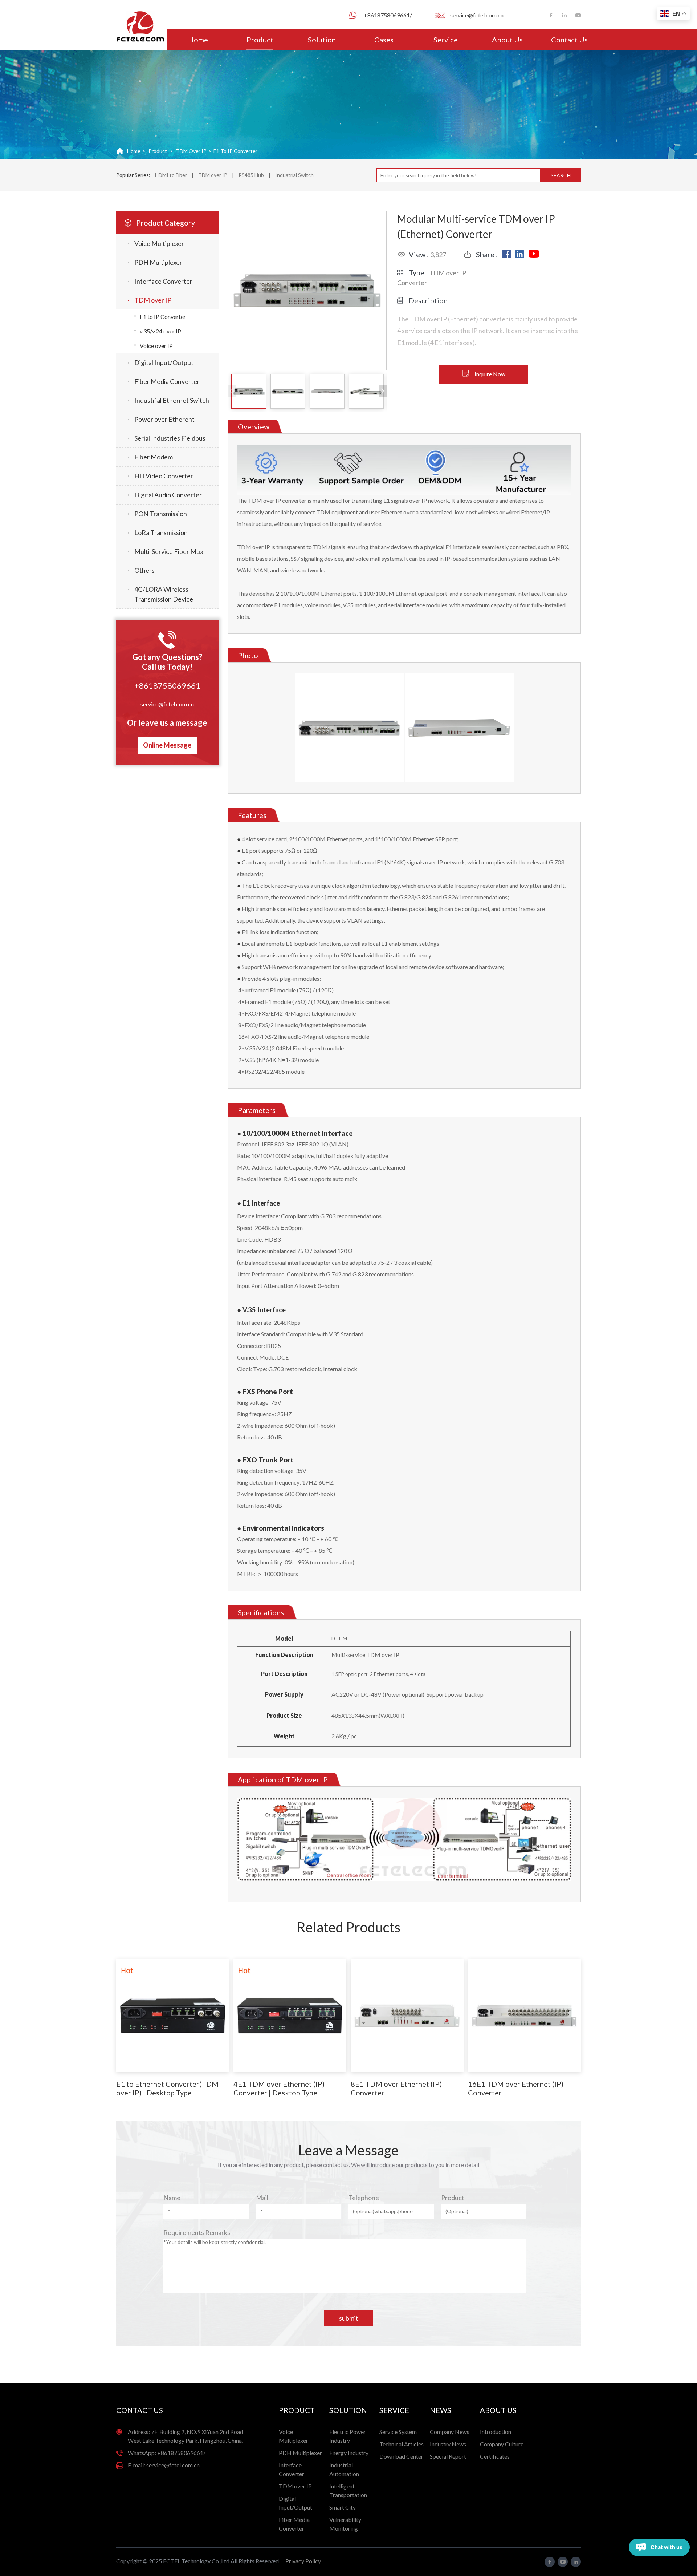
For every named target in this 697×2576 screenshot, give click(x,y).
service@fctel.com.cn (477, 15)
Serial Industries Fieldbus (170, 438)
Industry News (448, 2444)
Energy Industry (349, 2453)
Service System (398, 2432)
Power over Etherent (164, 419)
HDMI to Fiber (171, 175)
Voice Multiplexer (159, 243)
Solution (322, 40)
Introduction (496, 2432)
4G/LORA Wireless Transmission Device (164, 594)
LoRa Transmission (161, 532)
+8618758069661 (167, 686)
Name (172, 2198)
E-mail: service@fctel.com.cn (164, 2465)
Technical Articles (402, 2444)
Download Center (401, 2456)
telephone (364, 2198)
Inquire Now (490, 374)
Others (144, 570)
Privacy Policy (303, 2561)
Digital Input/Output (164, 362)
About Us (507, 40)
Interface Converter (163, 281)
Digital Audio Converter (168, 495)
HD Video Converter (164, 476)
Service (446, 40)
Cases (384, 40)
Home (198, 40)
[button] (383, 391)
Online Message (167, 745)
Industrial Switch (294, 175)
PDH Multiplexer (158, 262)
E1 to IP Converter (235, 151)
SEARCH (561, 175)
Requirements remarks (197, 2232)
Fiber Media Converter (167, 381)
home (134, 151)
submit (349, 2318)
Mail (262, 2198)
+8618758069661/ (388, 15)
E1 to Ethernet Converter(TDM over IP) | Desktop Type (167, 2088)
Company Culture (502, 2444)
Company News (450, 2432)
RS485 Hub (251, 175)
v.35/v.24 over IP (160, 331)
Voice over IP (156, 346)
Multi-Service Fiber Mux (169, 551)
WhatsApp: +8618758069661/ (167, 2453)
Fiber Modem (154, 457)
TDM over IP (191, 151)
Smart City (343, 2507)
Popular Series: (133, 175)
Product (260, 40)
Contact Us (569, 40)
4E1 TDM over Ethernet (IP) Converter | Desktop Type (279, 2088)
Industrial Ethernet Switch (172, 400)
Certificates (495, 2456)
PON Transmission (161, 514)
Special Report (448, 2456)
